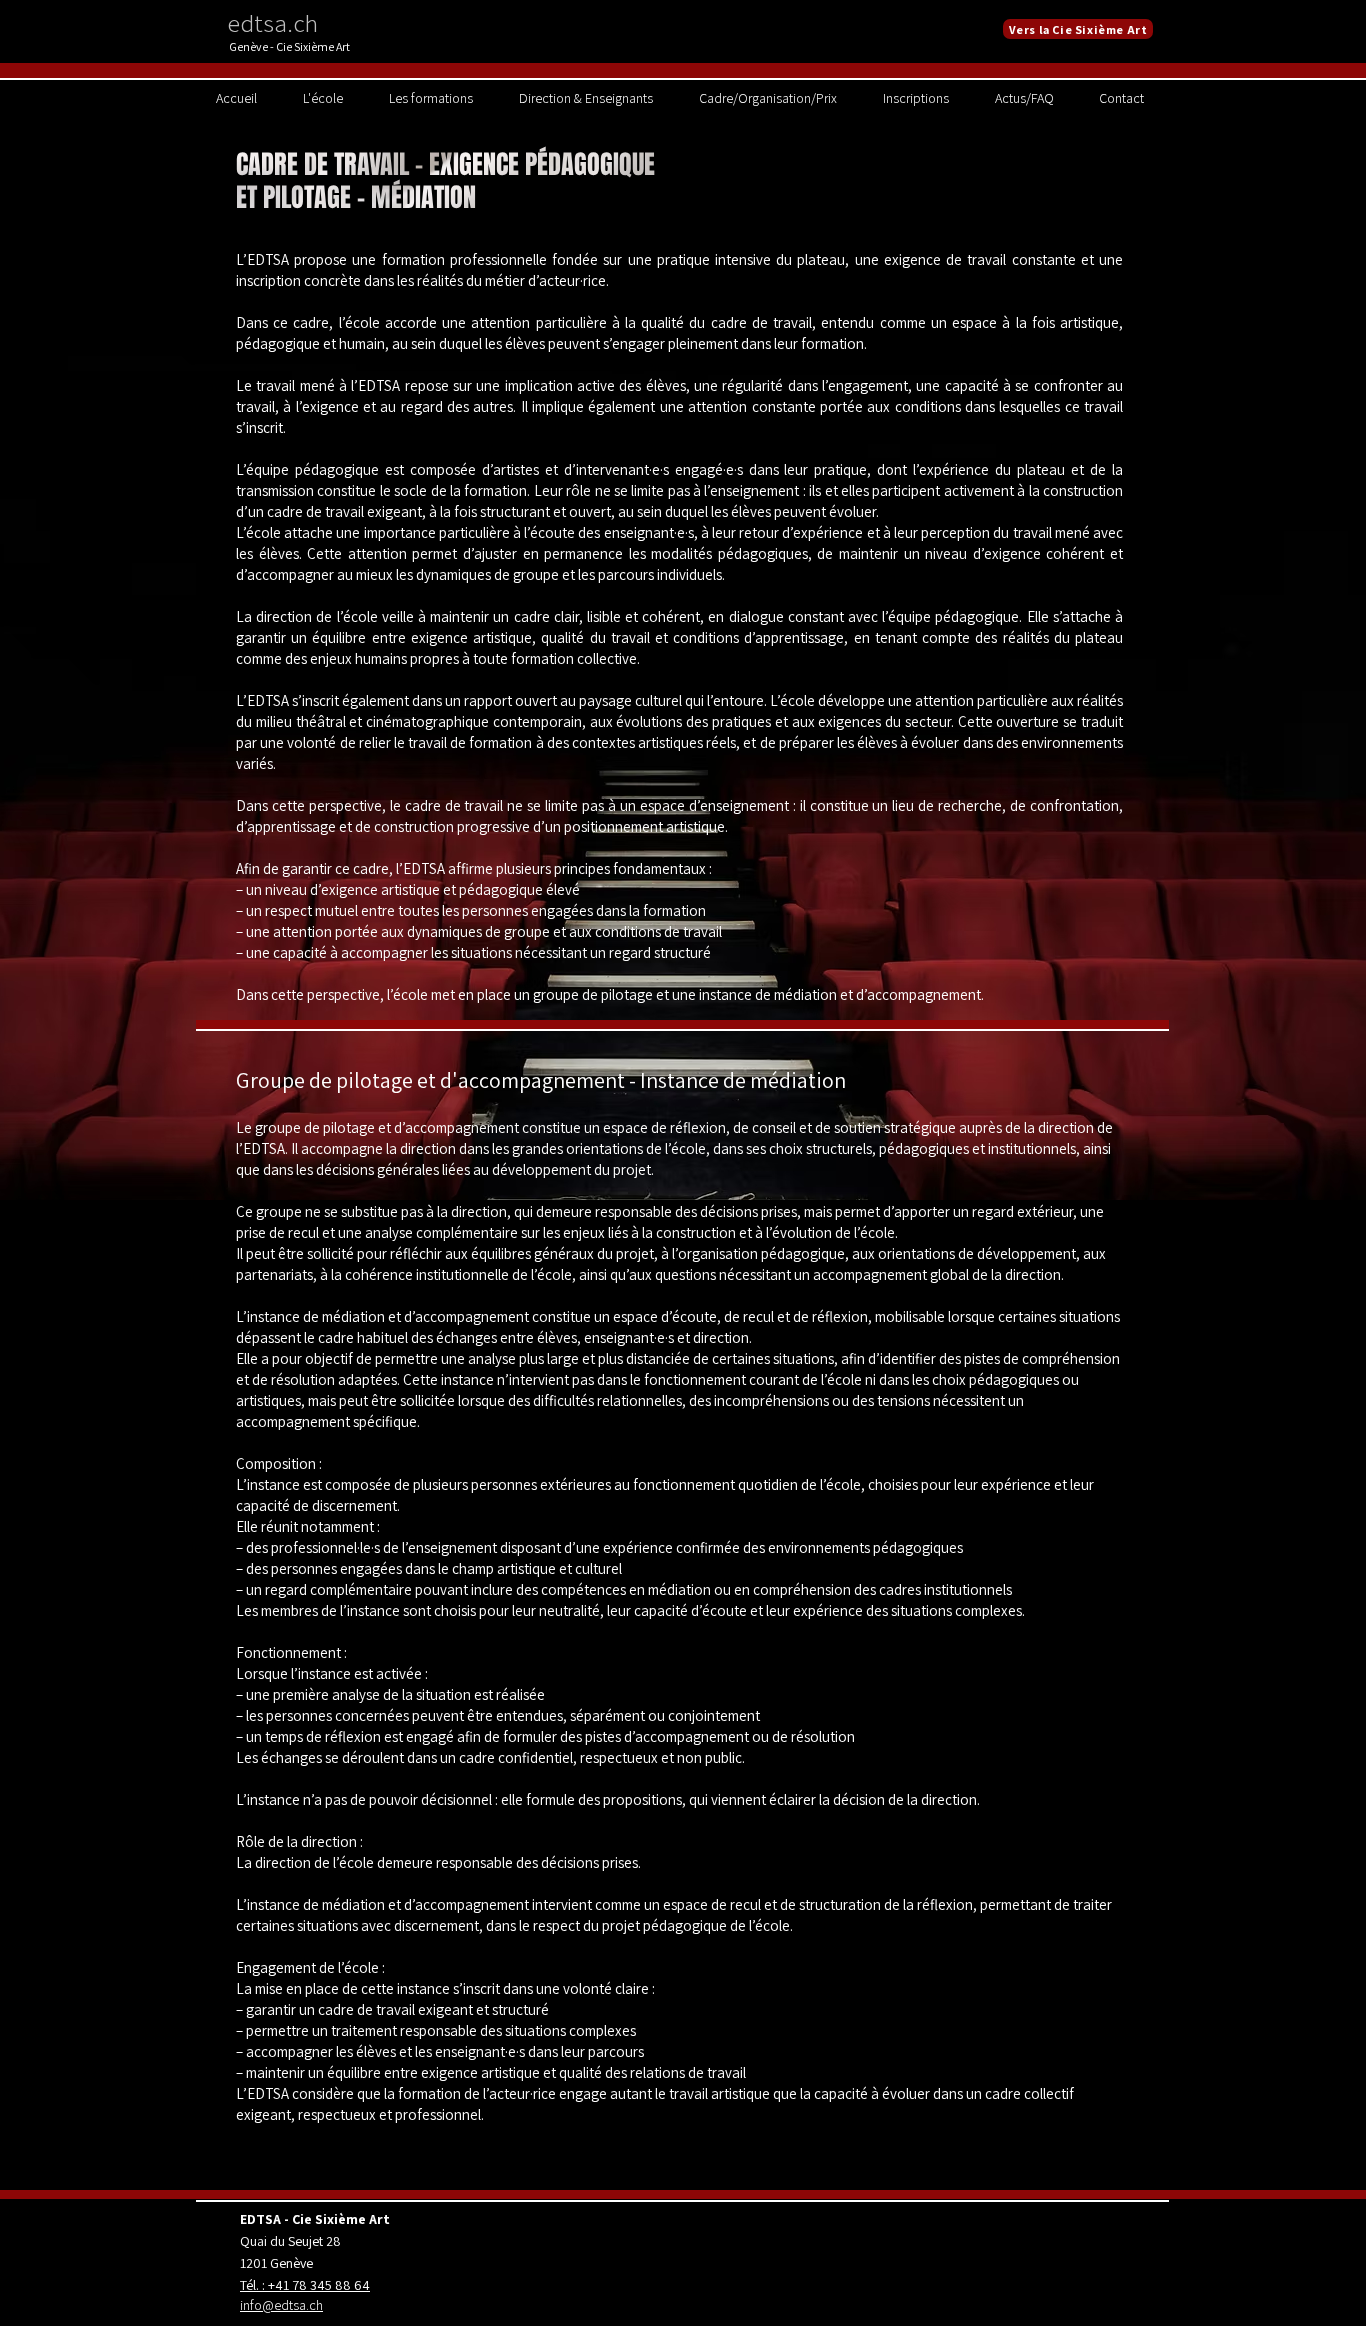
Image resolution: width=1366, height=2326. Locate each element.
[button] (323, 98)
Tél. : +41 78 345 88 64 (305, 2285)
